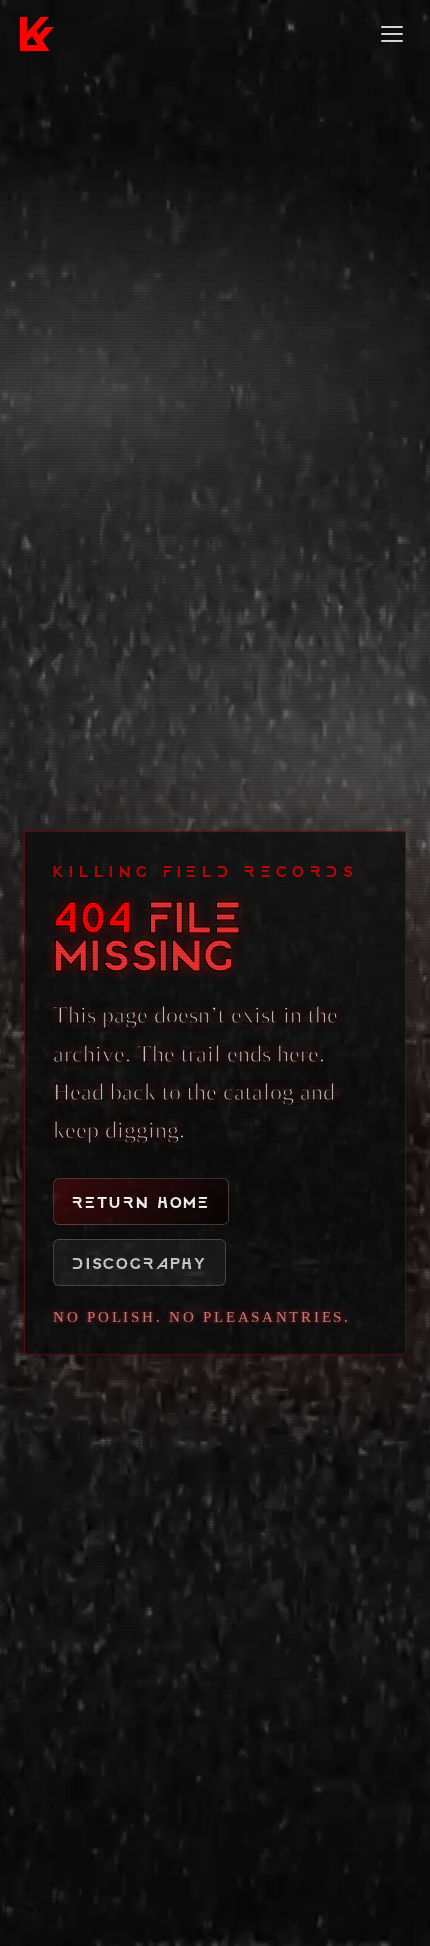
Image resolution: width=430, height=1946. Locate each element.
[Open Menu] (392, 34)
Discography (139, 1262)
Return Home (141, 1201)
